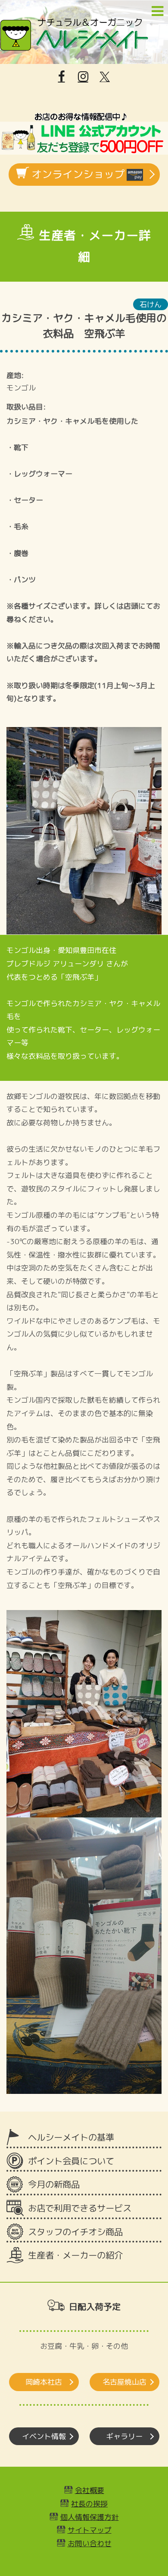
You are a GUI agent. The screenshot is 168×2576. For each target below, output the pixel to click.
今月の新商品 (54, 2184)
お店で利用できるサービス (80, 2208)
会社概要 (90, 2490)
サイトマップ (90, 2530)
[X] (105, 77)
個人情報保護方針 (90, 2517)
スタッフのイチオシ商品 (75, 2232)
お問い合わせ (90, 2543)
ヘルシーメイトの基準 (71, 2137)
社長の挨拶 (89, 2504)
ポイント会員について (71, 2161)
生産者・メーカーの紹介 (75, 2255)
